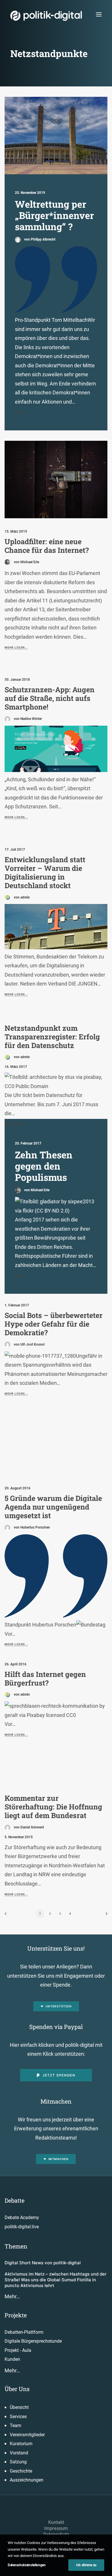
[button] (99, 14)
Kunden (12, 2359)
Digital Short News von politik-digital (43, 2263)
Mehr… (12, 2296)
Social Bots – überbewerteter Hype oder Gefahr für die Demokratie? (54, 1324)
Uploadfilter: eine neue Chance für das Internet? (47, 546)
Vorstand (19, 2453)
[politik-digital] (46, 16)
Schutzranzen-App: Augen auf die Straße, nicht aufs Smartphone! (50, 698)
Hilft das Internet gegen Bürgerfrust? (45, 1678)
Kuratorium (21, 2444)
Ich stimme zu (86, 2565)
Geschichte (21, 2471)
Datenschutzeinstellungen (27, 2565)
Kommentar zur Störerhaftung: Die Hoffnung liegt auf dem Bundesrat (53, 1807)
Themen (16, 2246)
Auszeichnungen (27, 2480)
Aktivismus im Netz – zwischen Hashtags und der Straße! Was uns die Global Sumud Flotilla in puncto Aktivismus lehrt (56, 2280)
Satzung (18, 2462)
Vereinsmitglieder (27, 2435)
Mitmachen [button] (58, 2159)
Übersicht (19, 2407)
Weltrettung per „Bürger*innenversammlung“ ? (54, 215)
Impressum (56, 2528)
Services (18, 2417)
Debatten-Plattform (24, 2332)
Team (16, 2425)
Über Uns (17, 2389)
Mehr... (21, 412)
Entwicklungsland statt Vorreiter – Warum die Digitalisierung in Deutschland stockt (45, 872)
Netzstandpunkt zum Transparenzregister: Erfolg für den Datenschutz (52, 1037)
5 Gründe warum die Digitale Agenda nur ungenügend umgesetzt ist (53, 1507)
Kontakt (56, 2522)
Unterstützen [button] (59, 2006)
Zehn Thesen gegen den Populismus (44, 1166)
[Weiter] (105, 1916)
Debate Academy (22, 2217)
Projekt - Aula (18, 2350)
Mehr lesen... (16, 647)
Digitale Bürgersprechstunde (33, 2341)
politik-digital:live (22, 2227)
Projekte (16, 2315)
